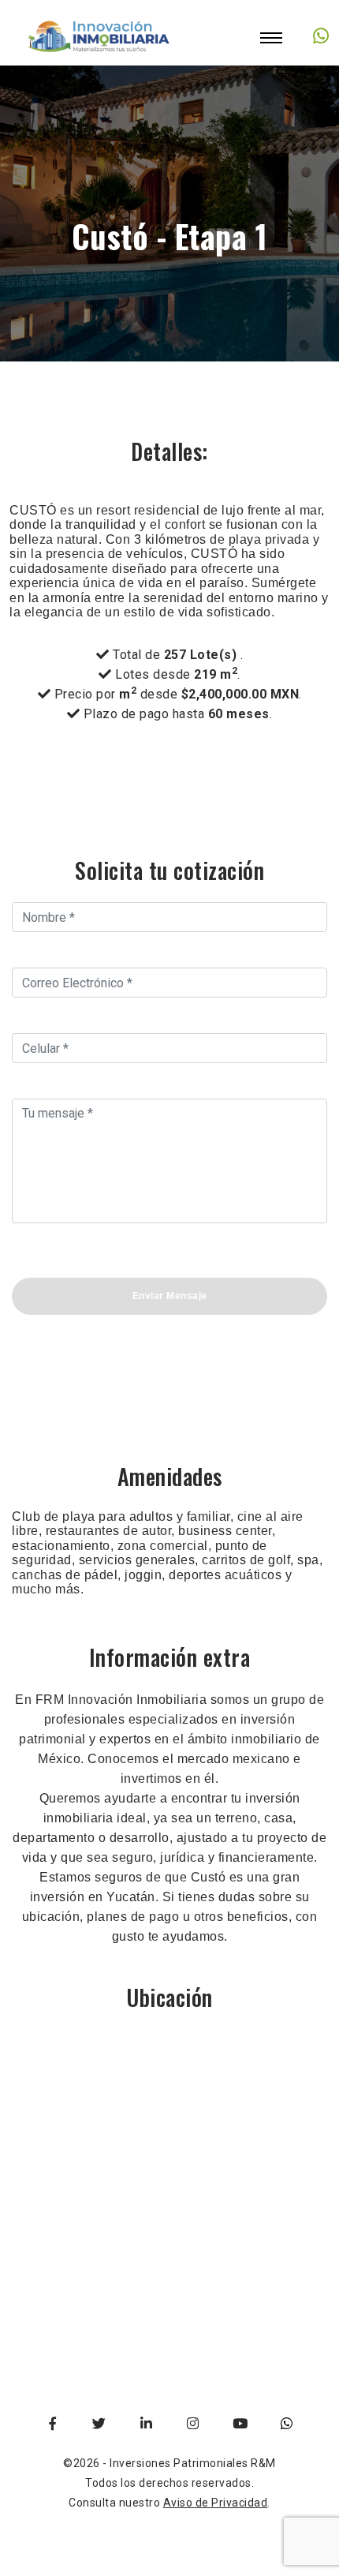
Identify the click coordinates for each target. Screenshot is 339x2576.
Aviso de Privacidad (216, 2503)
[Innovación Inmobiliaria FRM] (99, 55)
